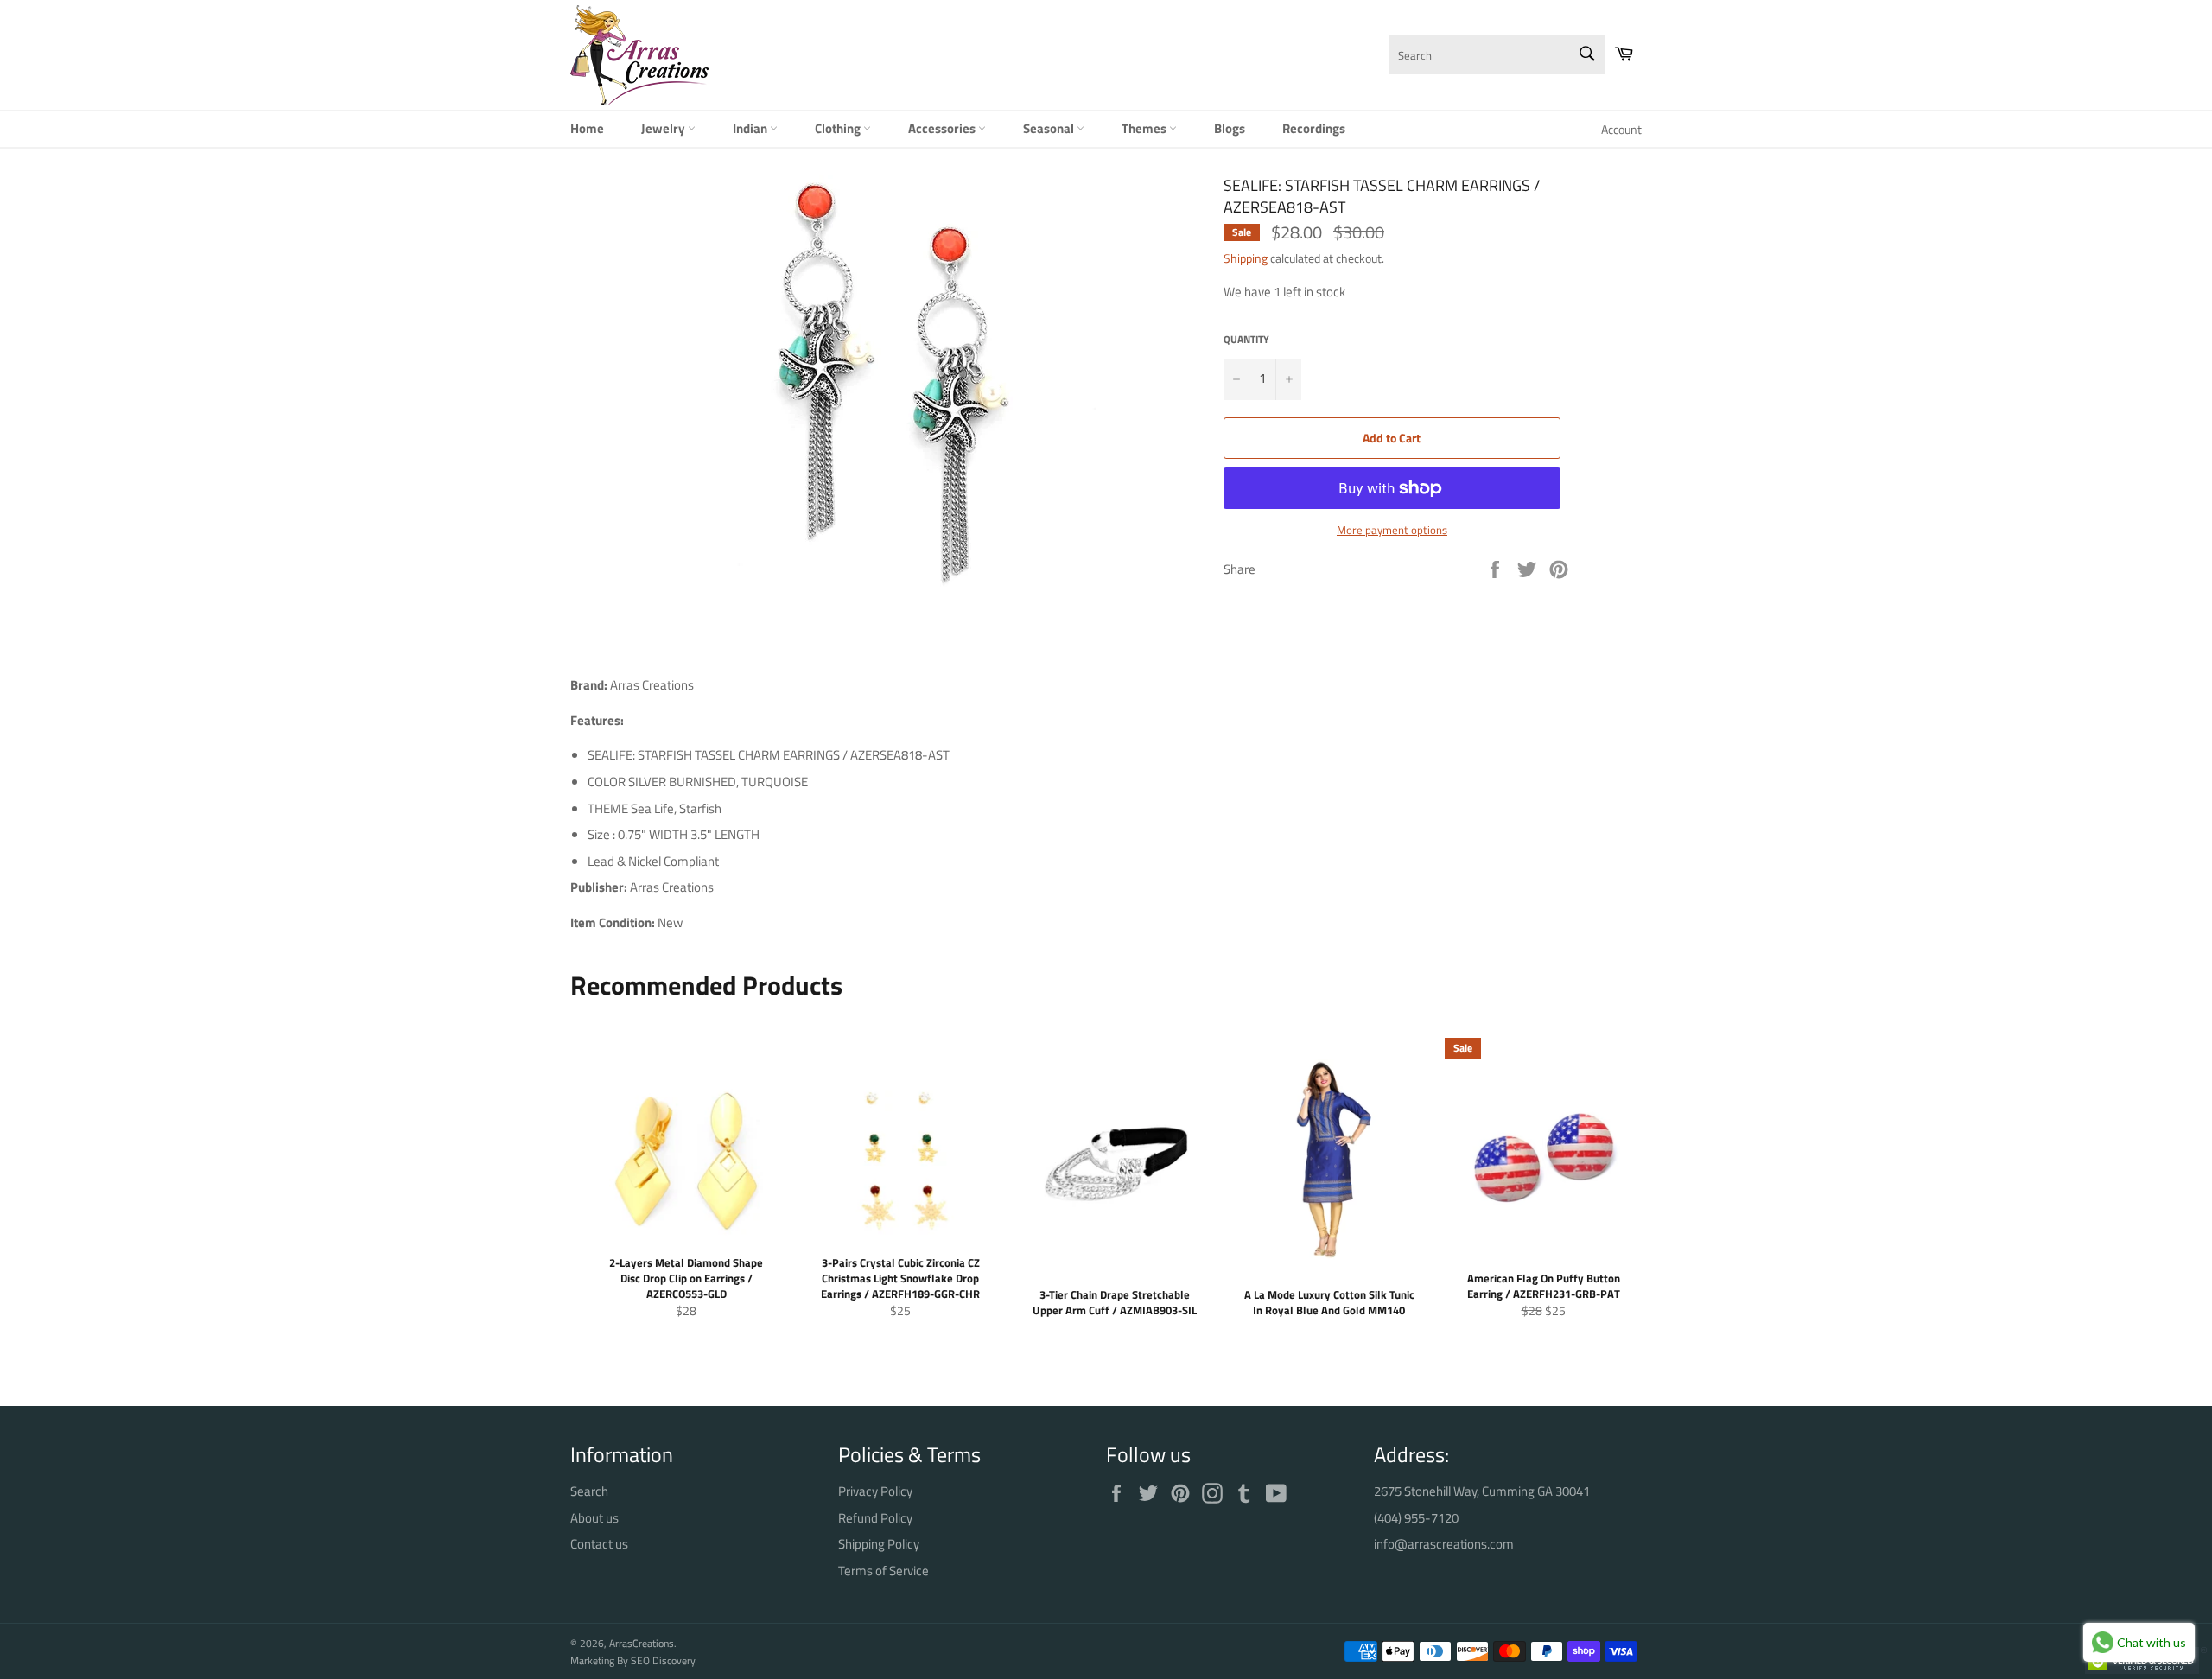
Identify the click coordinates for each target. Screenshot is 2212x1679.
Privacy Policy (875, 1491)
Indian (751, 128)
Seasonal (1050, 128)
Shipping (1246, 258)
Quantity (1246, 340)
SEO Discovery (663, 1660)
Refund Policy (875, 1518)
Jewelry (664, 128)
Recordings (1314, 128)
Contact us (599, 1544)
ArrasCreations (642, 1643)
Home (587, 128)
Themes (1145, 128)
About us (594, 1518)
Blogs (1230, 128)
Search (589, 1491)
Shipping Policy (879, 1544)
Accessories (943, 128)
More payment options (1392, 531)
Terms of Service (884, 1571)
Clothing (839, 128)
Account (1621, 129)
